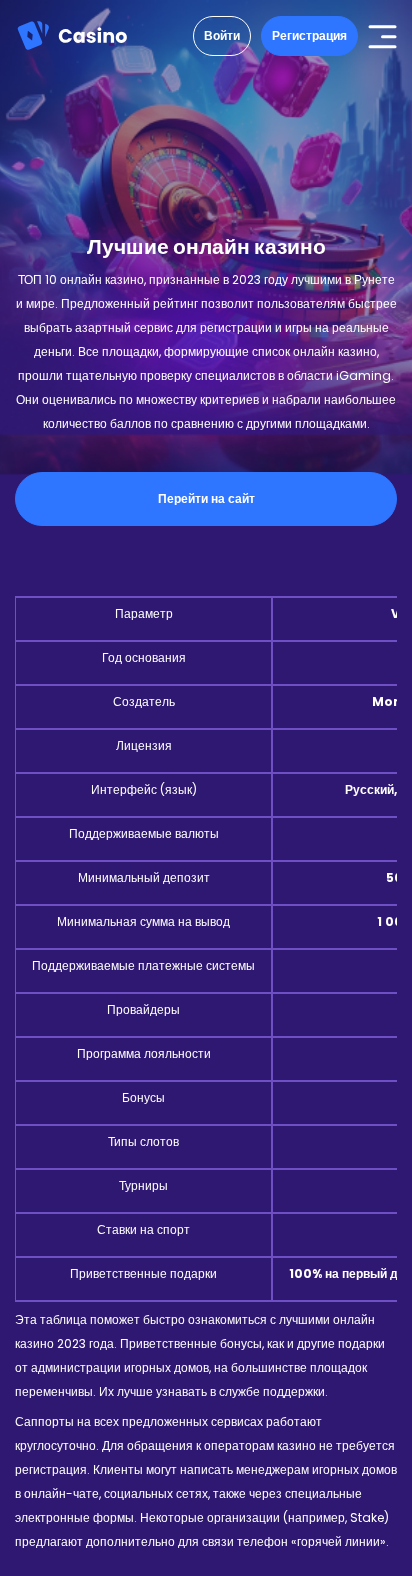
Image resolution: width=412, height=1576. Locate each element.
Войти (222, 35)
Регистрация (309, 35)
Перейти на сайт (206, 498)
